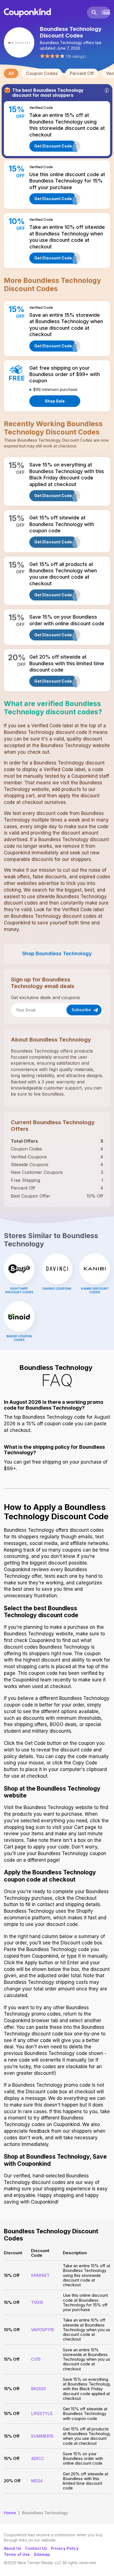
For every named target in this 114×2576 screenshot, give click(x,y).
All (11, 73)
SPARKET (40, 2275)
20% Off (12, 2481)
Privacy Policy (65, 2548)
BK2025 (38, 2389)
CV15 (36, 2359)
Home (10, 2513)
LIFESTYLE (42, 2413)
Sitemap (42, 2554)
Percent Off (82, 73)
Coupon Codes (42, 73)
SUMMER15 (42, 2436)
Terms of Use (17, 2554)
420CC (38, 2458)
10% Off (12, 2330)
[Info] (107, 90)
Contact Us (36, 2548)
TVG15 (37, 2302)
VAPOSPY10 (42, 2330)
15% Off (12, 2275)
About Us (13, 2548)
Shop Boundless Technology (57, 953)
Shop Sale (55, 401)
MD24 (37, 2481)
